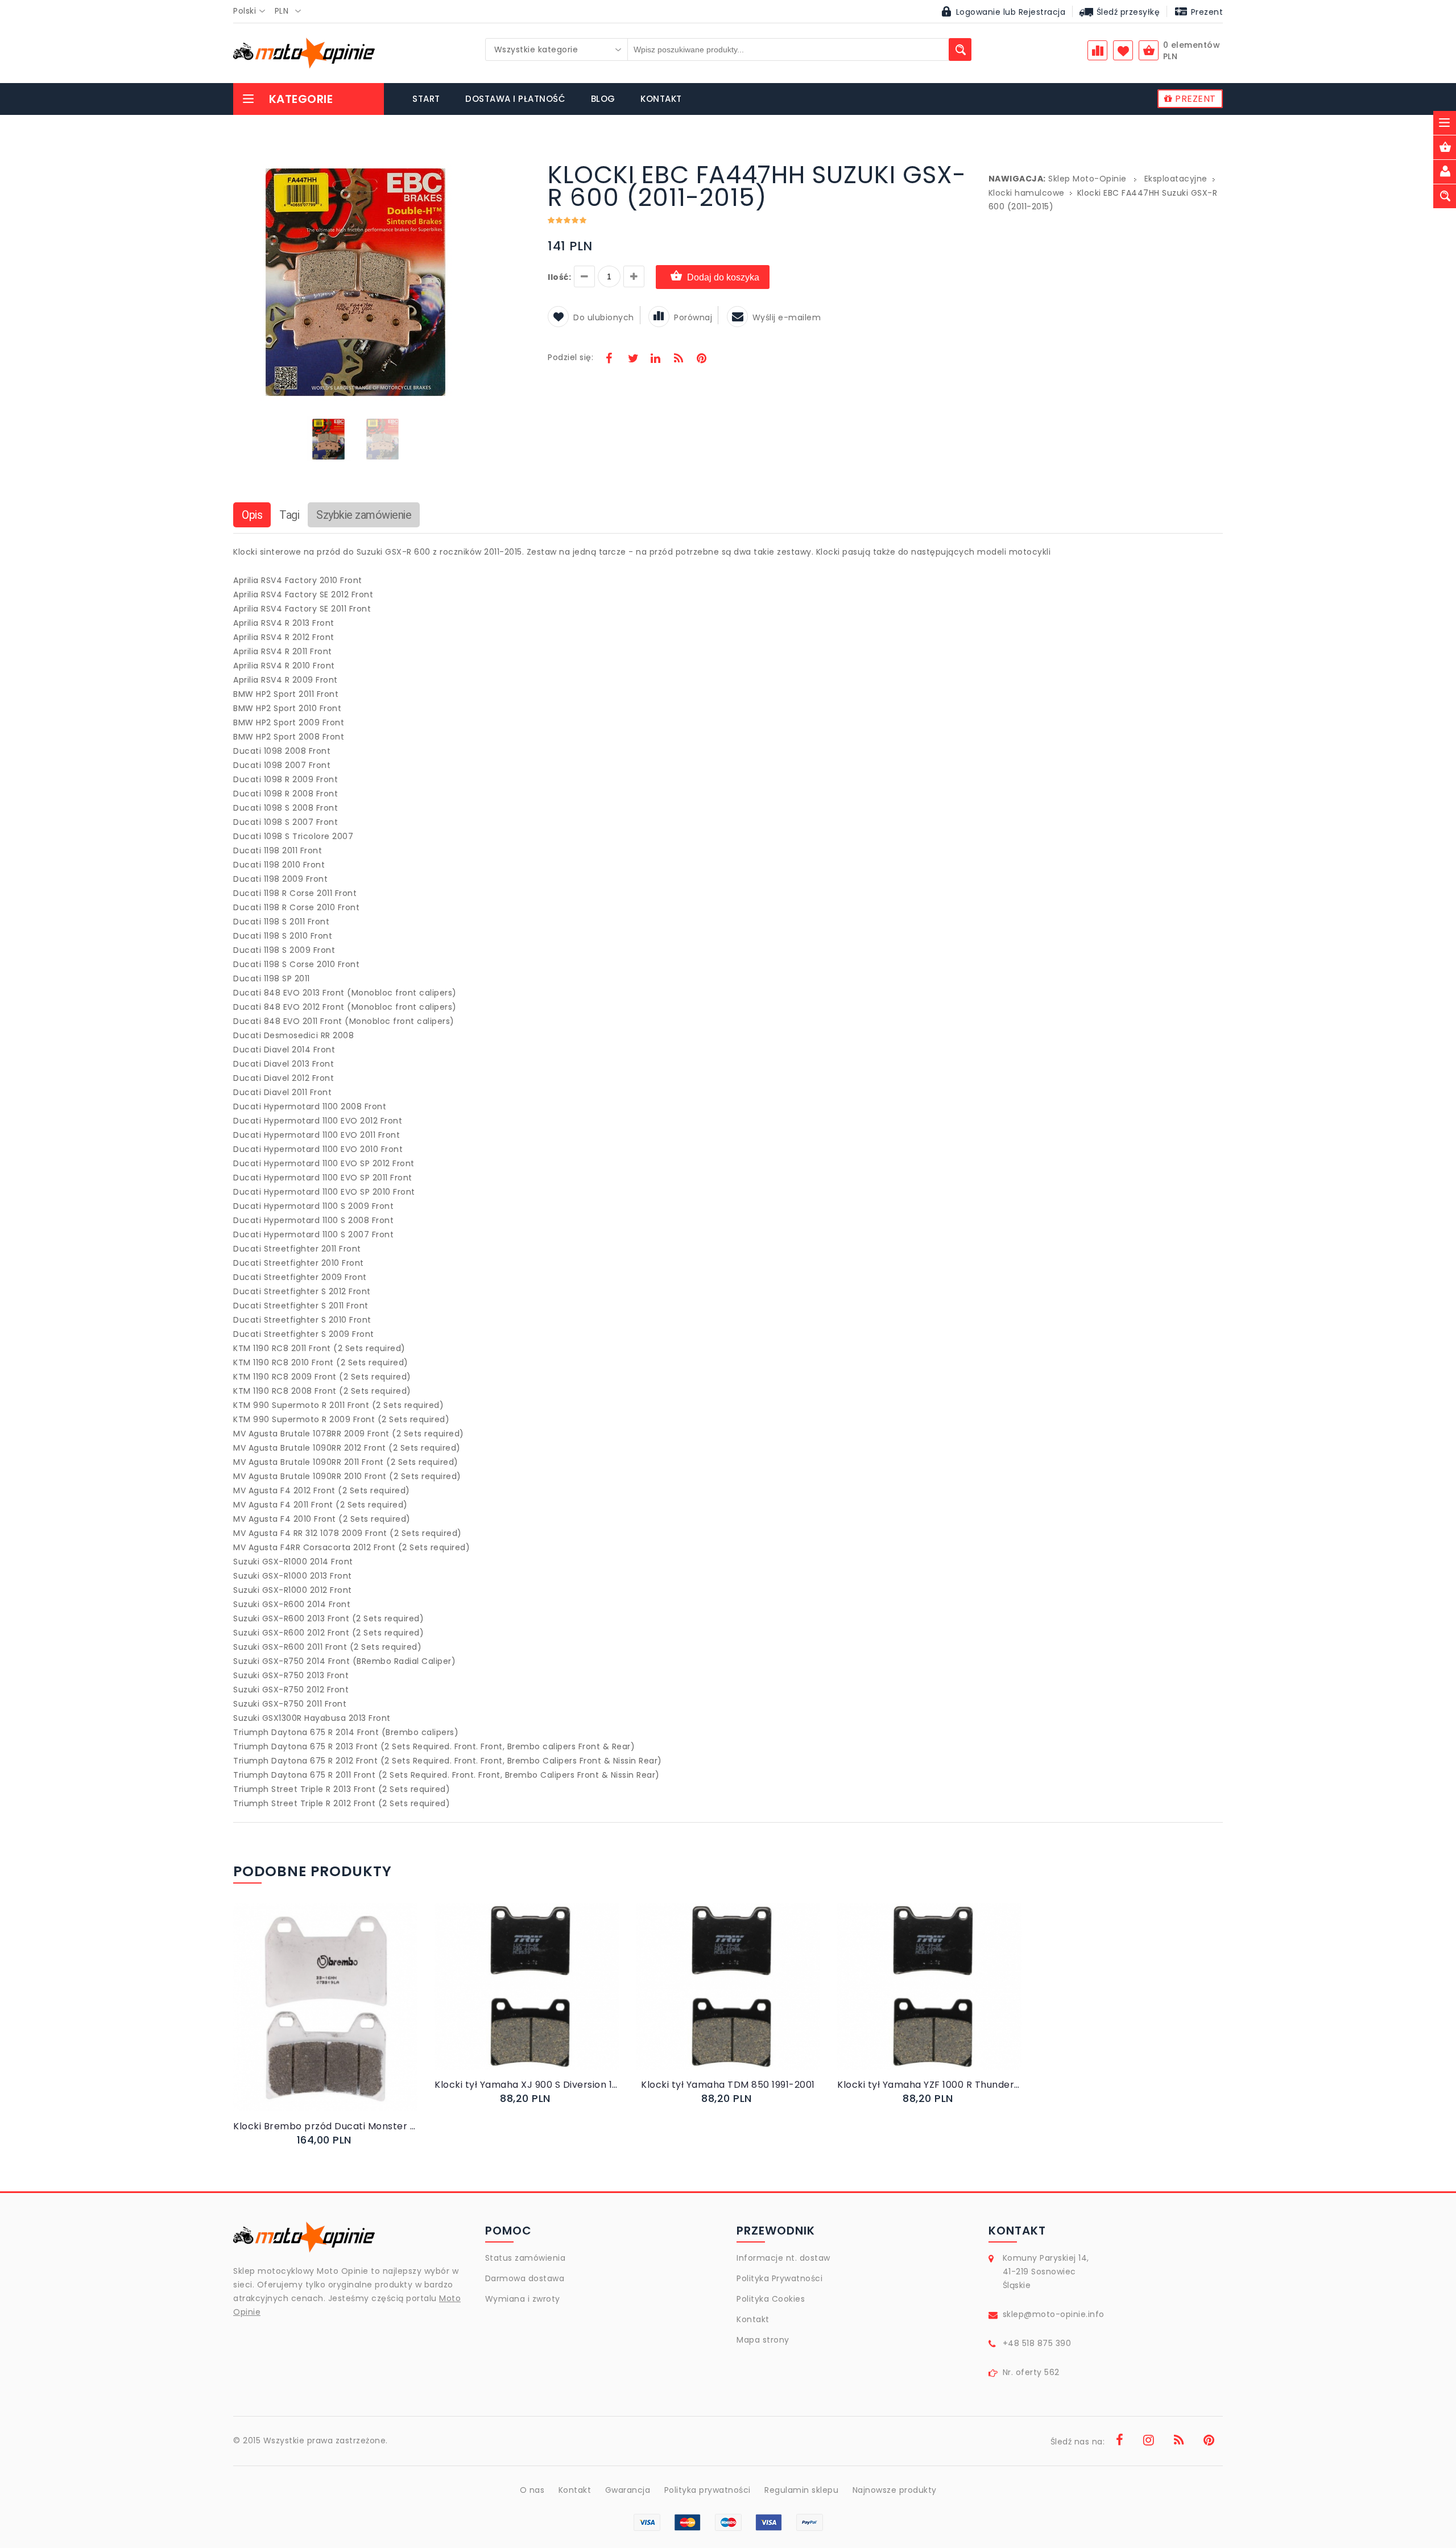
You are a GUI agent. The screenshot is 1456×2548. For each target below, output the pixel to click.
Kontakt (753, 2319)
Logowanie (979, 12)
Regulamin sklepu (801, 2490)
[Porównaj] (352, 2019)
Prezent (1205, 12)
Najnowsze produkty (895, 2490)
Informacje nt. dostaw (783, 2258)
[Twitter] (632, 360)
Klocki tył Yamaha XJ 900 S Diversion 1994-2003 (527, 2085)
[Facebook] (609, 360)
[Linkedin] (655, 360)
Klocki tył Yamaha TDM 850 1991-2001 (728, 2085)
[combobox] (253, 11)
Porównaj (693, 317)
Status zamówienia (526, 2258)
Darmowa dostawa (525, 2278)
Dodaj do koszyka (723, 277)
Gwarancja (628, 2490)
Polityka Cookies (771, 2299)
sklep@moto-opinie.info (1054, 2314)
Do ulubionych (604, 317)
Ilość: (559, 277)
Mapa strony (763, 2340)
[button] (468, 165)
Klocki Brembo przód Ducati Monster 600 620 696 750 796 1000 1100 (325, 2126)
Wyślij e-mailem (787, 317)
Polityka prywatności (708, 2490)
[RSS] (679, 360)
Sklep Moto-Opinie (1087, 179)
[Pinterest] (701, 360)
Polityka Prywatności (779, 2278)
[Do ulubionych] (339, 2019)
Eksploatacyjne (1176, 179)
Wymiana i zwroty (523, 2299)
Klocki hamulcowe (1027, 193)
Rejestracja (1042, 12)
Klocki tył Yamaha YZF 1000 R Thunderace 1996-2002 (929, 2085)
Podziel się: (570, 357)
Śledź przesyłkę (1127, 12)
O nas (532, 2490)
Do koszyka (316, 2019)
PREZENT (1194, 99)
